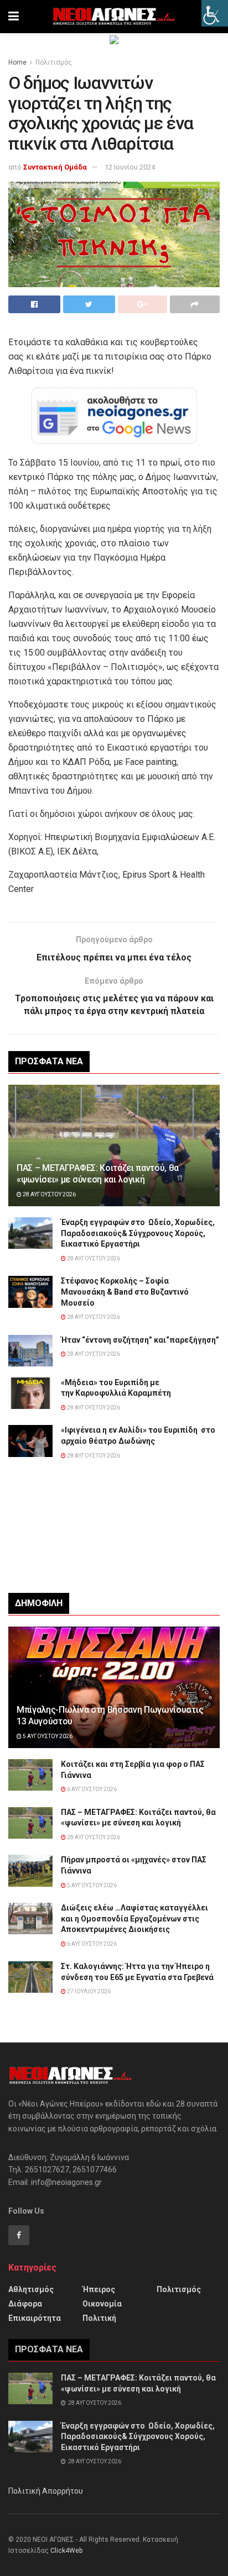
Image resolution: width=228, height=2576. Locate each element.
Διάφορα (25, 2304)
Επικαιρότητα (35, 2318)
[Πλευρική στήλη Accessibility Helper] (215, 13)
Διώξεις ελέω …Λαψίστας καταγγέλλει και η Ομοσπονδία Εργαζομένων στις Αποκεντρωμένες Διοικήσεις (134, 1918)
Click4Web (66, 2551)
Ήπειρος (99, 2289)
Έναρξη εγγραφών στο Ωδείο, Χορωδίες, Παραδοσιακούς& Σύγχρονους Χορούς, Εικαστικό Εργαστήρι (138, 1233)
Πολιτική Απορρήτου (46, 2491)
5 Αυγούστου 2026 (47, 1736)
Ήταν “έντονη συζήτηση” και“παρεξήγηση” (140, 1340)
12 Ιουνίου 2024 (130, 167)
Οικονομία (102, 2304)
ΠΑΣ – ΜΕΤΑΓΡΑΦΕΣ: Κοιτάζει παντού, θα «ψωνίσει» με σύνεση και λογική (98, 1174)
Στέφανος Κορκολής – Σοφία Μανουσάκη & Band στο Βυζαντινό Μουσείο (125, 1292)
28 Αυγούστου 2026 (49, 1194)
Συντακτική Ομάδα (55, 167)
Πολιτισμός (54, 62)
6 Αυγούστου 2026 (91, 1789)
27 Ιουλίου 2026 (88, 1991)
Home (17, 62)
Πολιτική (99, 2318)
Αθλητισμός (31, 2289)
